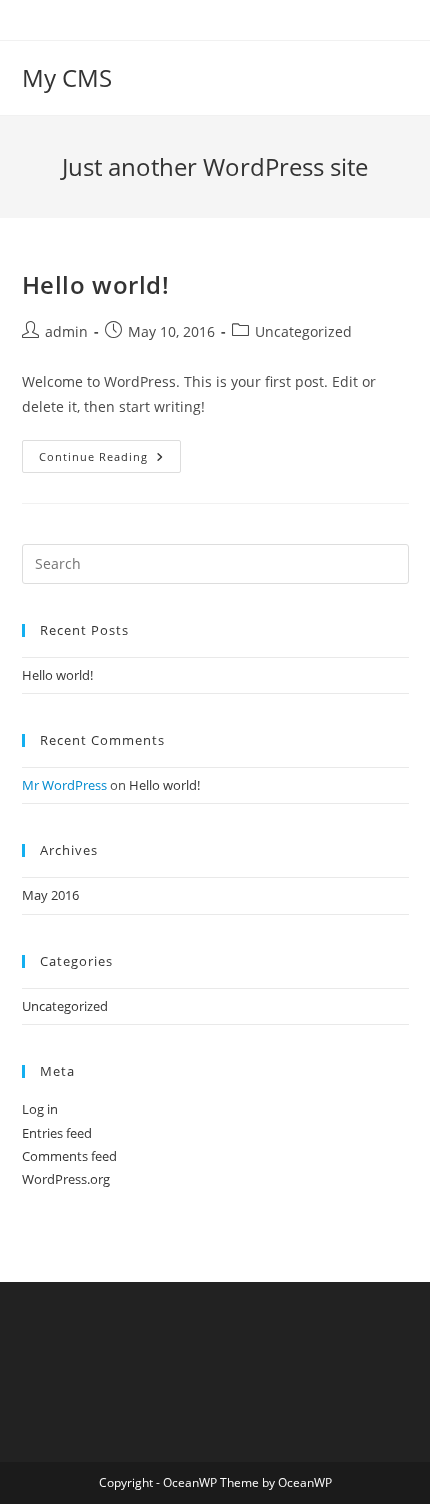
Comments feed (69, 1156)
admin (66, 331)
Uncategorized (303, 331)
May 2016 (50, 895)
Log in (40, 1109)
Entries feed (57, 1133)
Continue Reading (110, 460)
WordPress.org (66, 1179)
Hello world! (96, 284)
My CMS (67, 77)
